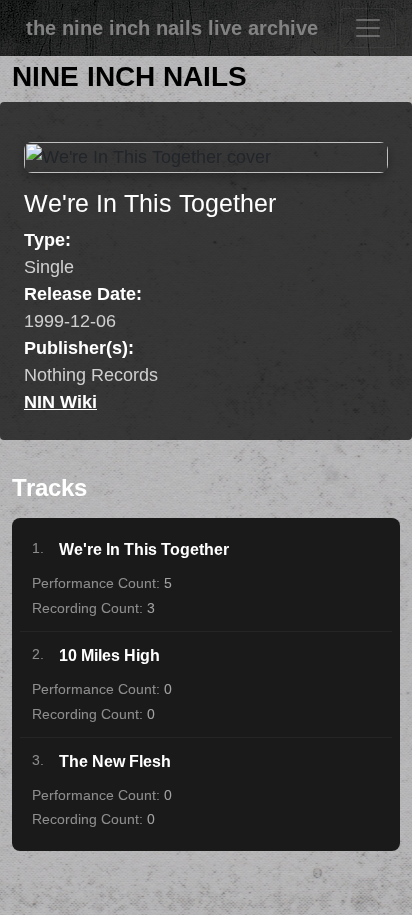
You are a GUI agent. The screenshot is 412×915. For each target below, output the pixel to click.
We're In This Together (144, 549)
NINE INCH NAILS (129, 76)
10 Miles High (109, 655)
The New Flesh (115, 761)
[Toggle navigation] (368, 28)
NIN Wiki (60, 402)
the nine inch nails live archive (172, 28)
